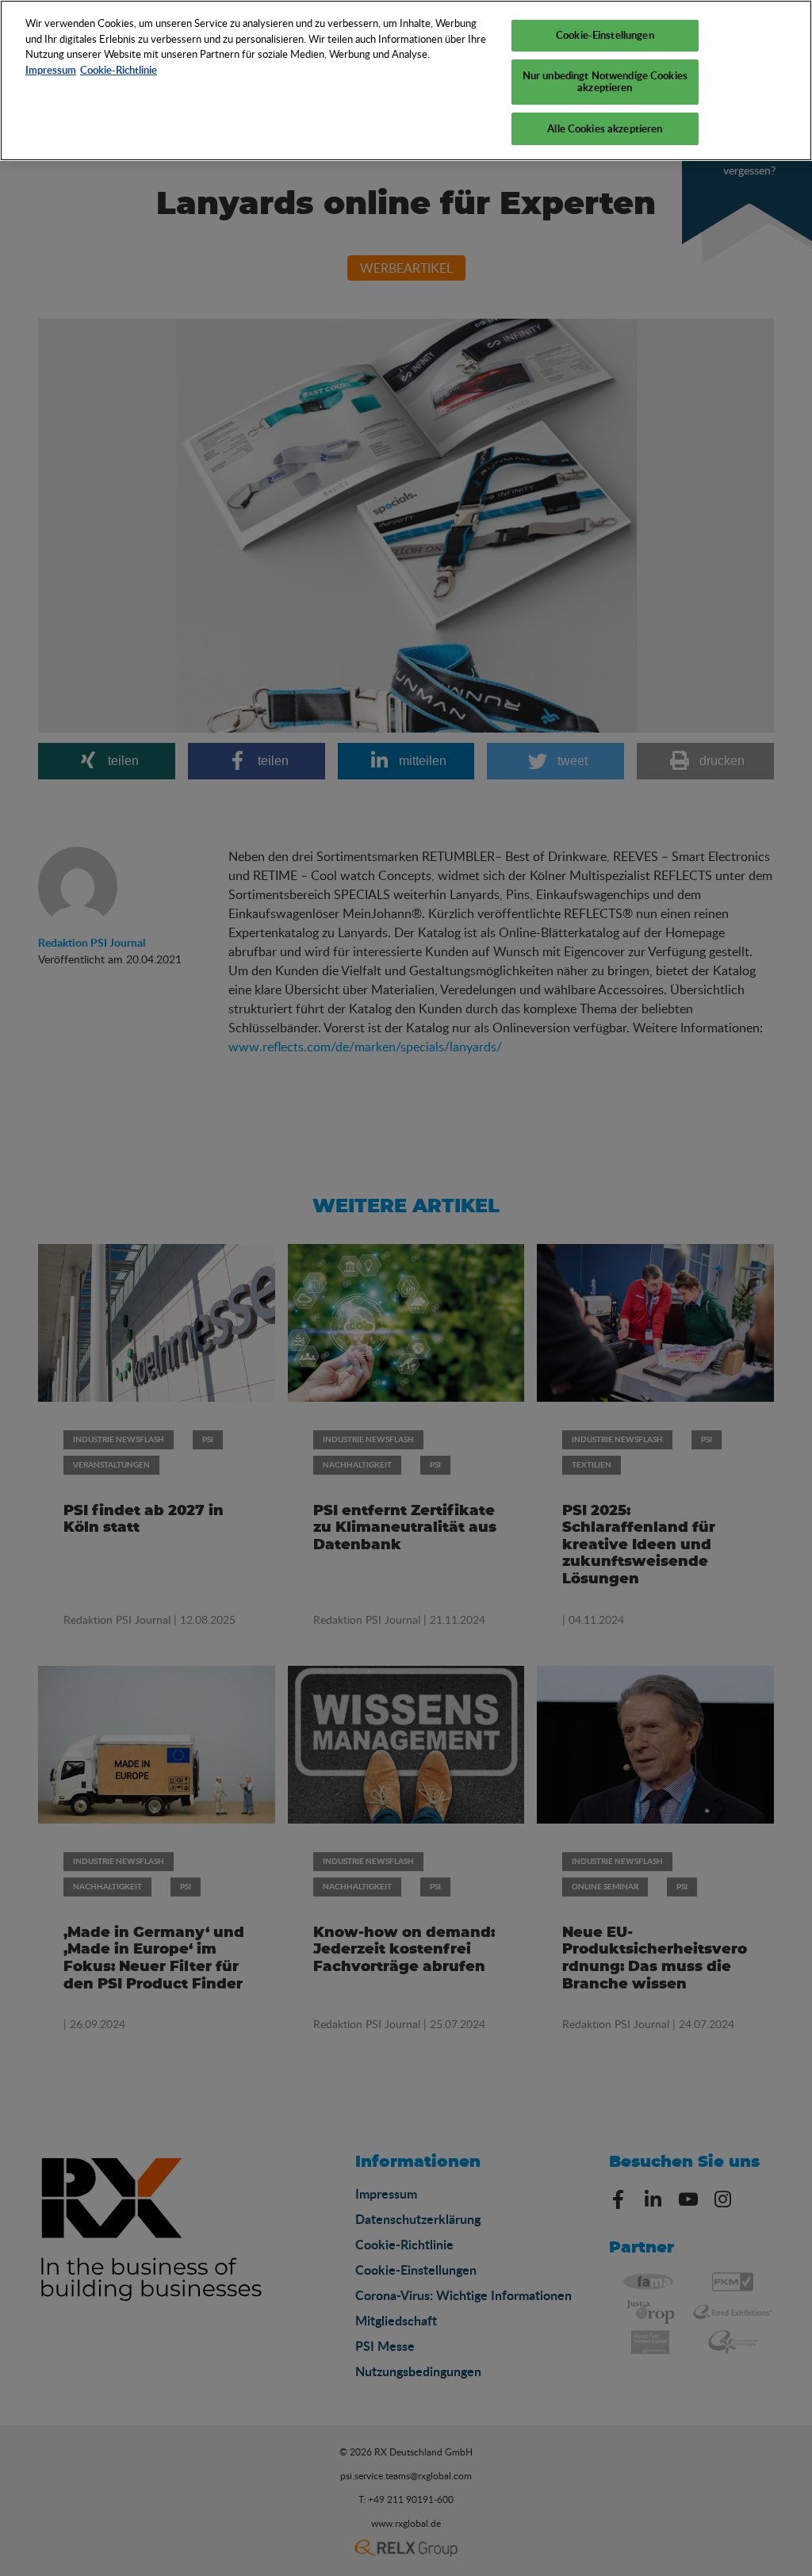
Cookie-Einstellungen (605, 35)
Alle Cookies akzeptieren (605, 128)
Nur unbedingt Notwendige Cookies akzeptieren (605, 82)
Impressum (51, 70)
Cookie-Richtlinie (119, 70)
